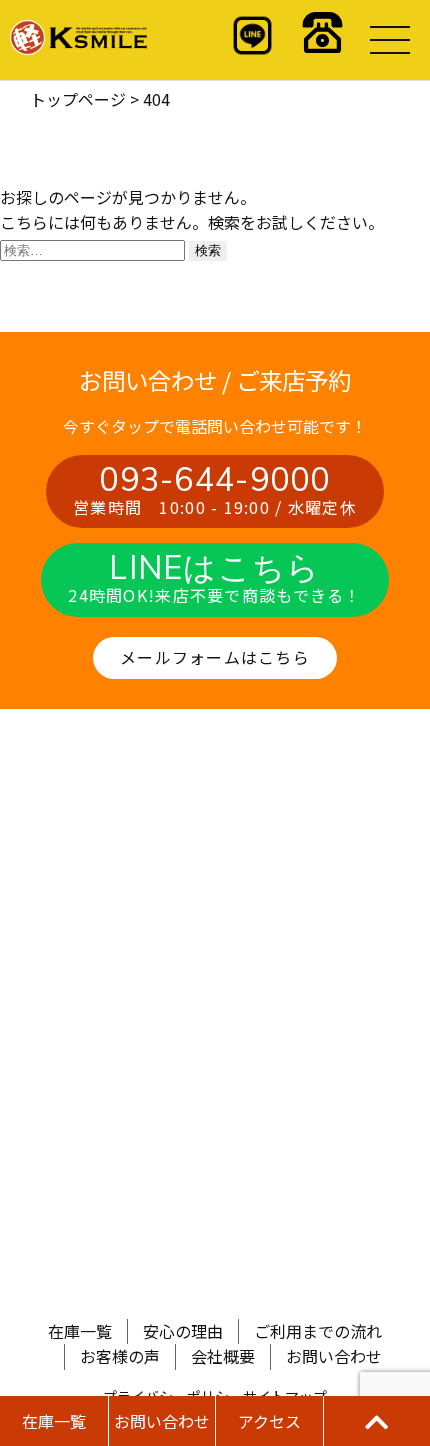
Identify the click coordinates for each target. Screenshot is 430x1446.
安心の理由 (183, 1331)
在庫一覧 (80, 1331)
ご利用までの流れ (318, 1331)
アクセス (269, 1421)
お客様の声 (120, 1356)
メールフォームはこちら (215, 657)
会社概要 (223, 1356)
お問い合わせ (334, 1356)
